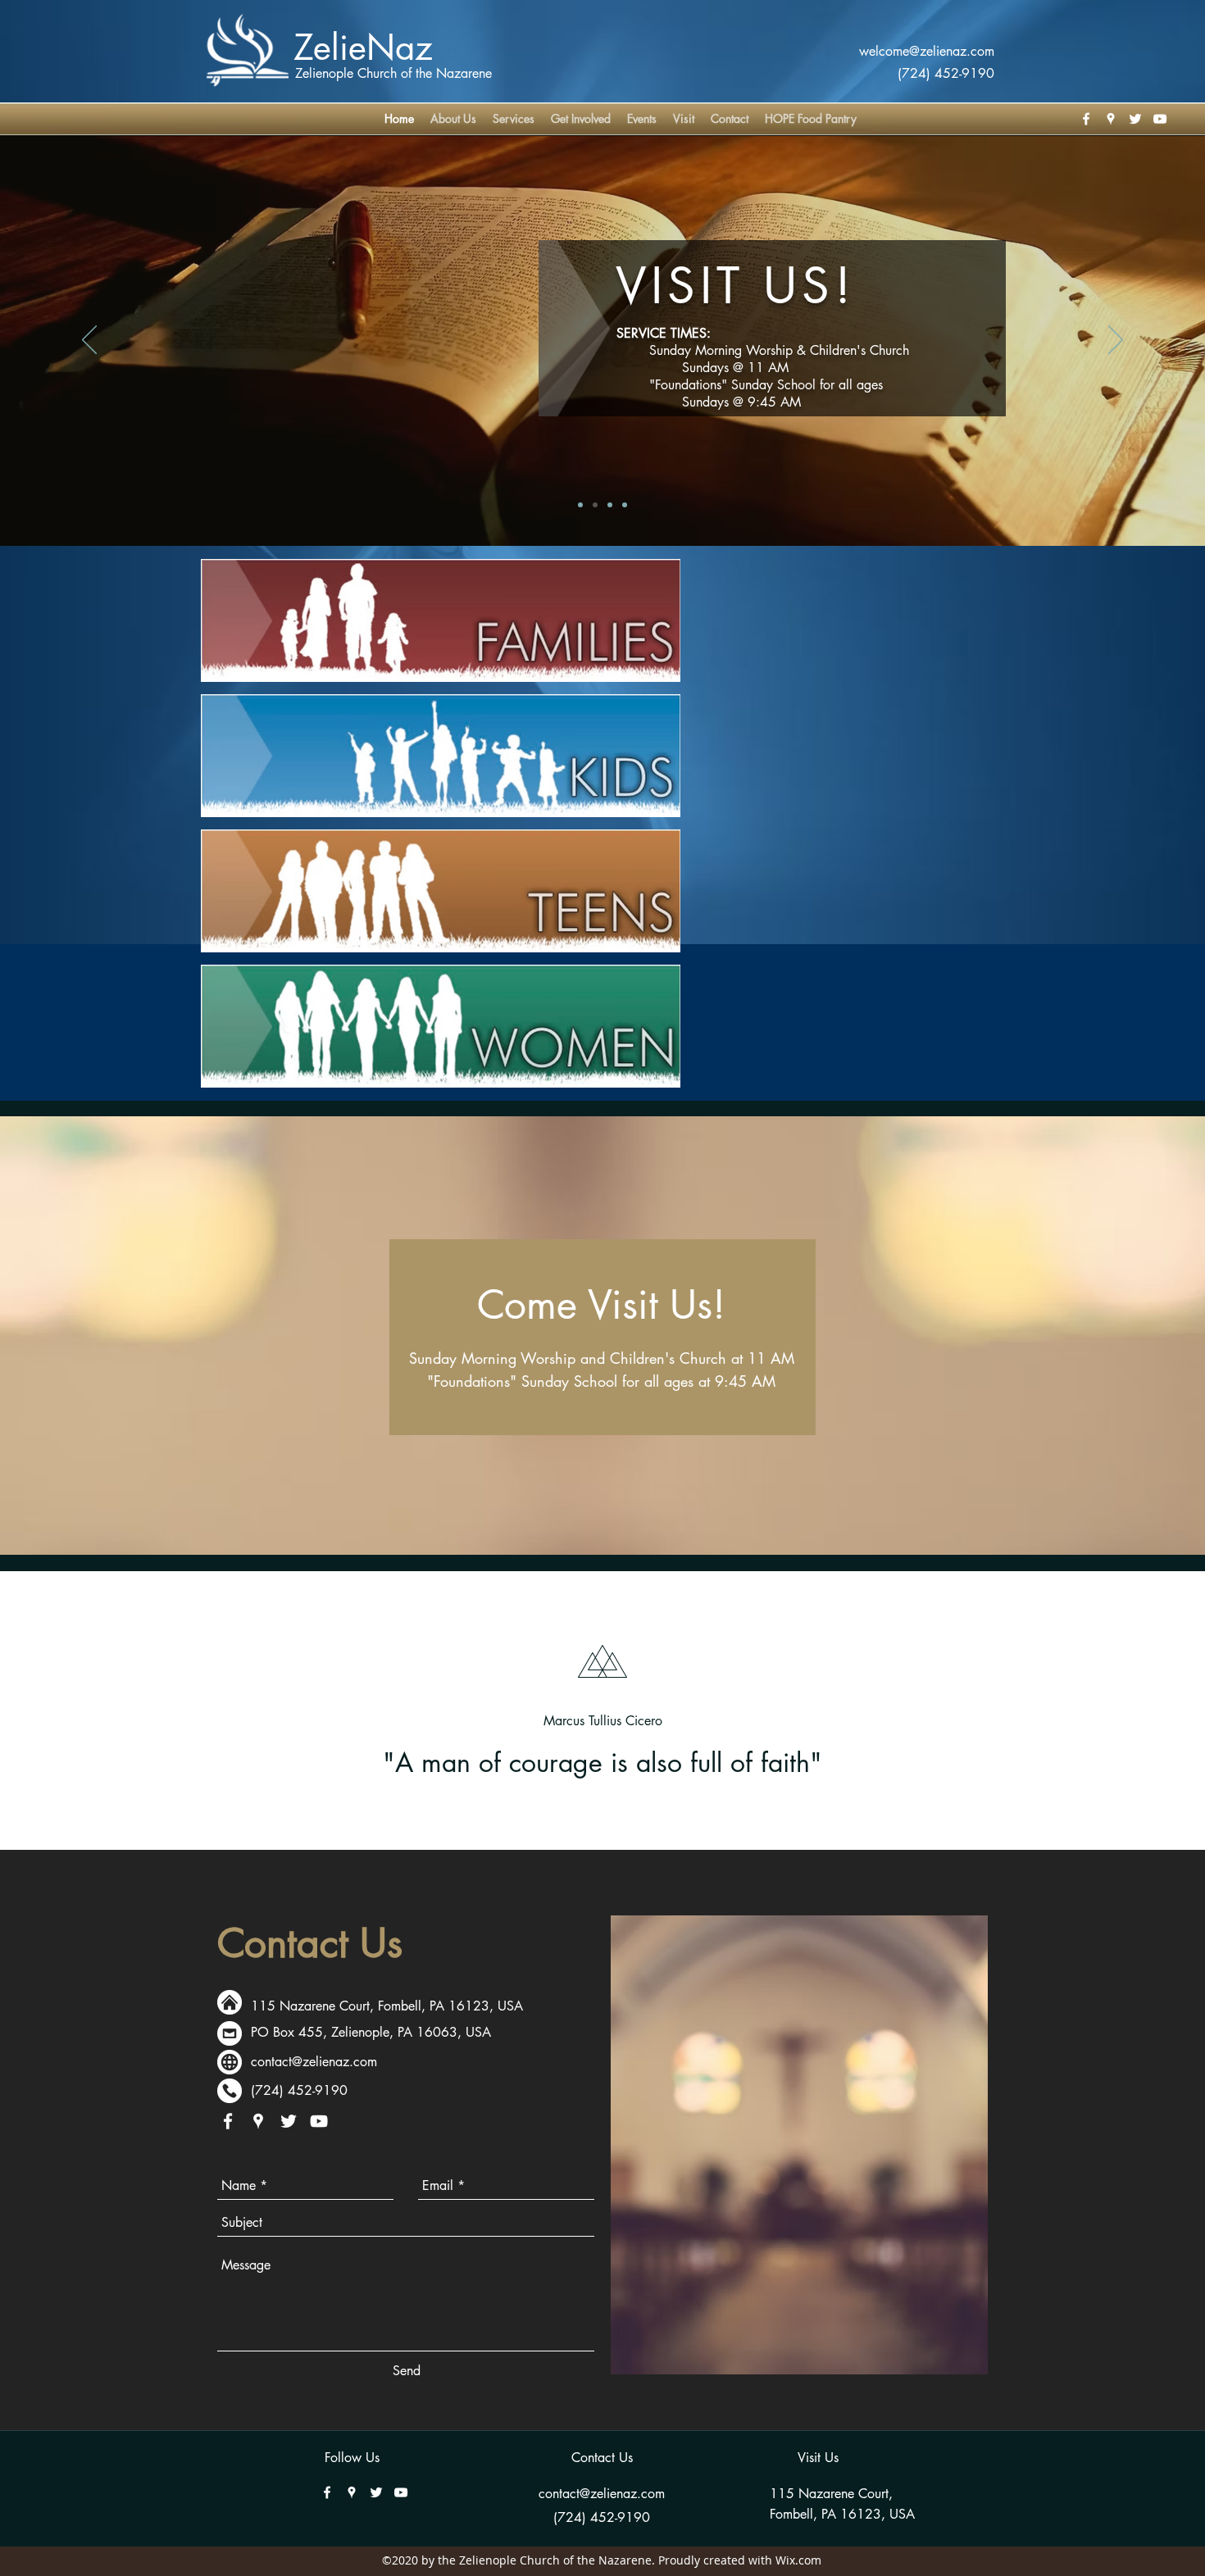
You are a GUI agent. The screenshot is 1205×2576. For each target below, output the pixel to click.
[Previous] (89, 341)
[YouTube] (1160, 119)
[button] (581, 119)
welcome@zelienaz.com (927, 51)
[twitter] (1135, 119)
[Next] (1116, 341)
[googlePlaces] (1111, 119)
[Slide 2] (610, 505)
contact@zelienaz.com (314, 2062)
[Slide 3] (625, 505)
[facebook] (1086, 119)
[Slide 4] (580, 505)
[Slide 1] (595, 505)
